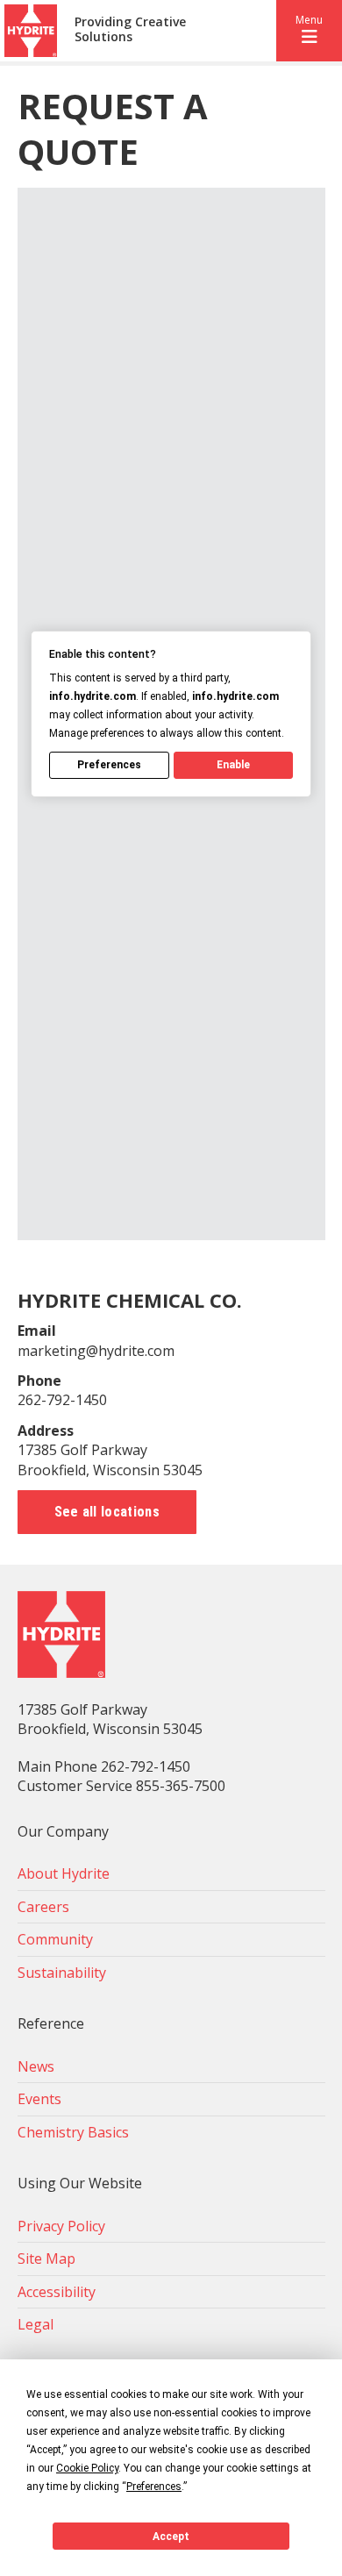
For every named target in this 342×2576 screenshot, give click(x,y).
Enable (233, 765)
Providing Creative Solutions (130, 30)
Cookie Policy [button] (87, 2468)
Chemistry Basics (73, 2132)
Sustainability (62, 1973)
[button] (309, 31)
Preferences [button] (154, 2487)
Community (55, 1939)
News (36, 2066)
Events (39, 2099)
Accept (171, 2537)
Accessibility (57, 2292)
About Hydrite (64, 1873)
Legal (36, 2324)
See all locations (107, 1512)
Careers (43, 1907)
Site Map (46, 2258)
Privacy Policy (61, 2226)
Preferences (109, 765)
